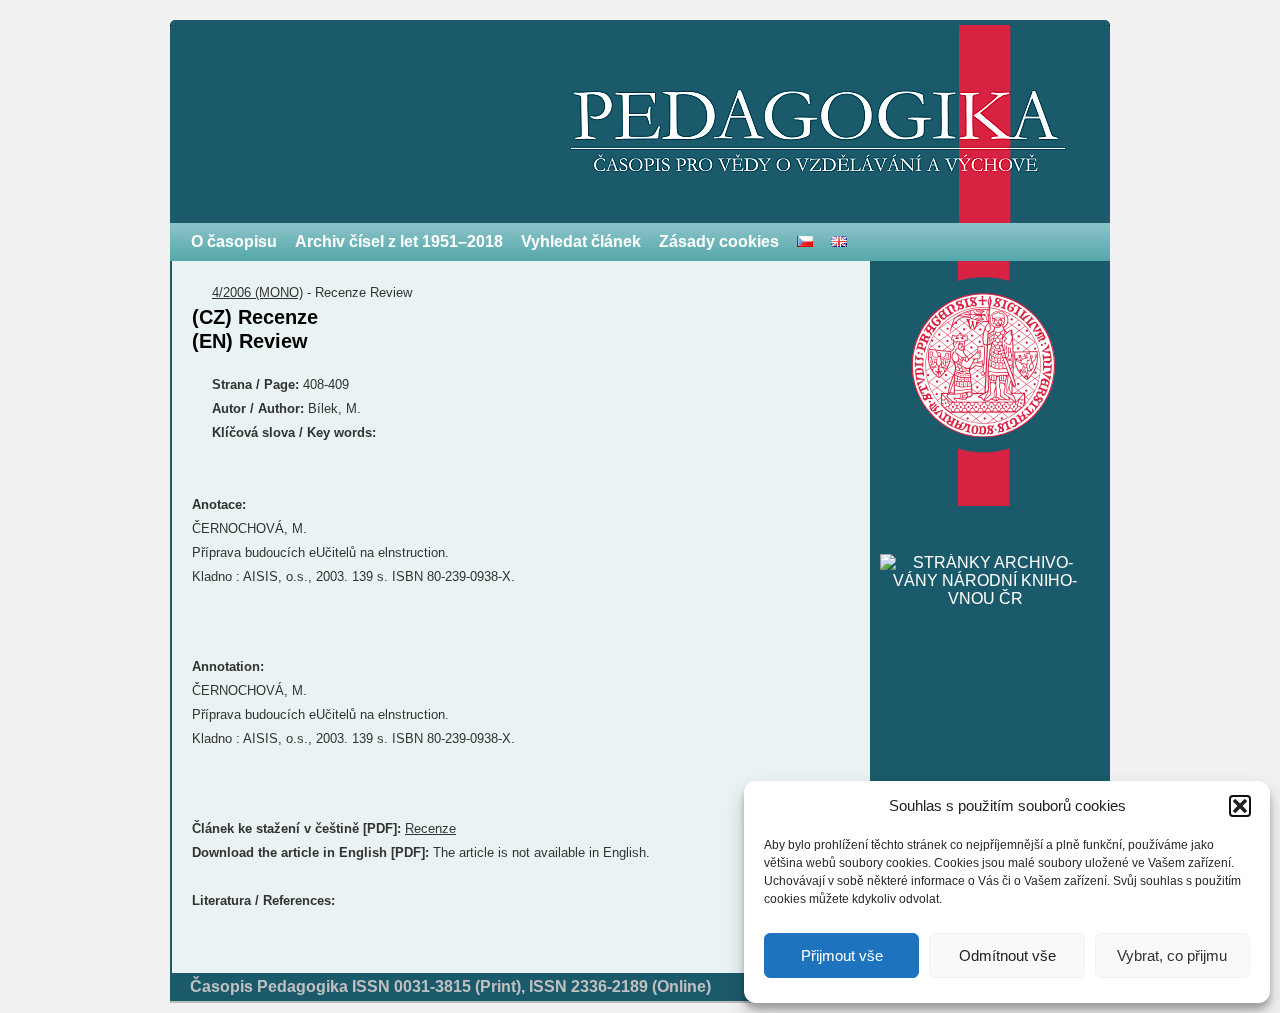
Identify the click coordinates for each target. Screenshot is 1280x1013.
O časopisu (234, 241)
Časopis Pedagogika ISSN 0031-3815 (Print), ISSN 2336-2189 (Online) (450, 986)
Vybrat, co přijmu (1172, 955)
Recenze (430, 828)
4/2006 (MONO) (257, 292)
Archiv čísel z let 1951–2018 (399, 241)
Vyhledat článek (581, 241)
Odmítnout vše (1007, 955)
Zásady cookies (719, 241)
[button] (1240, 806)
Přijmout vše (842, 955)
